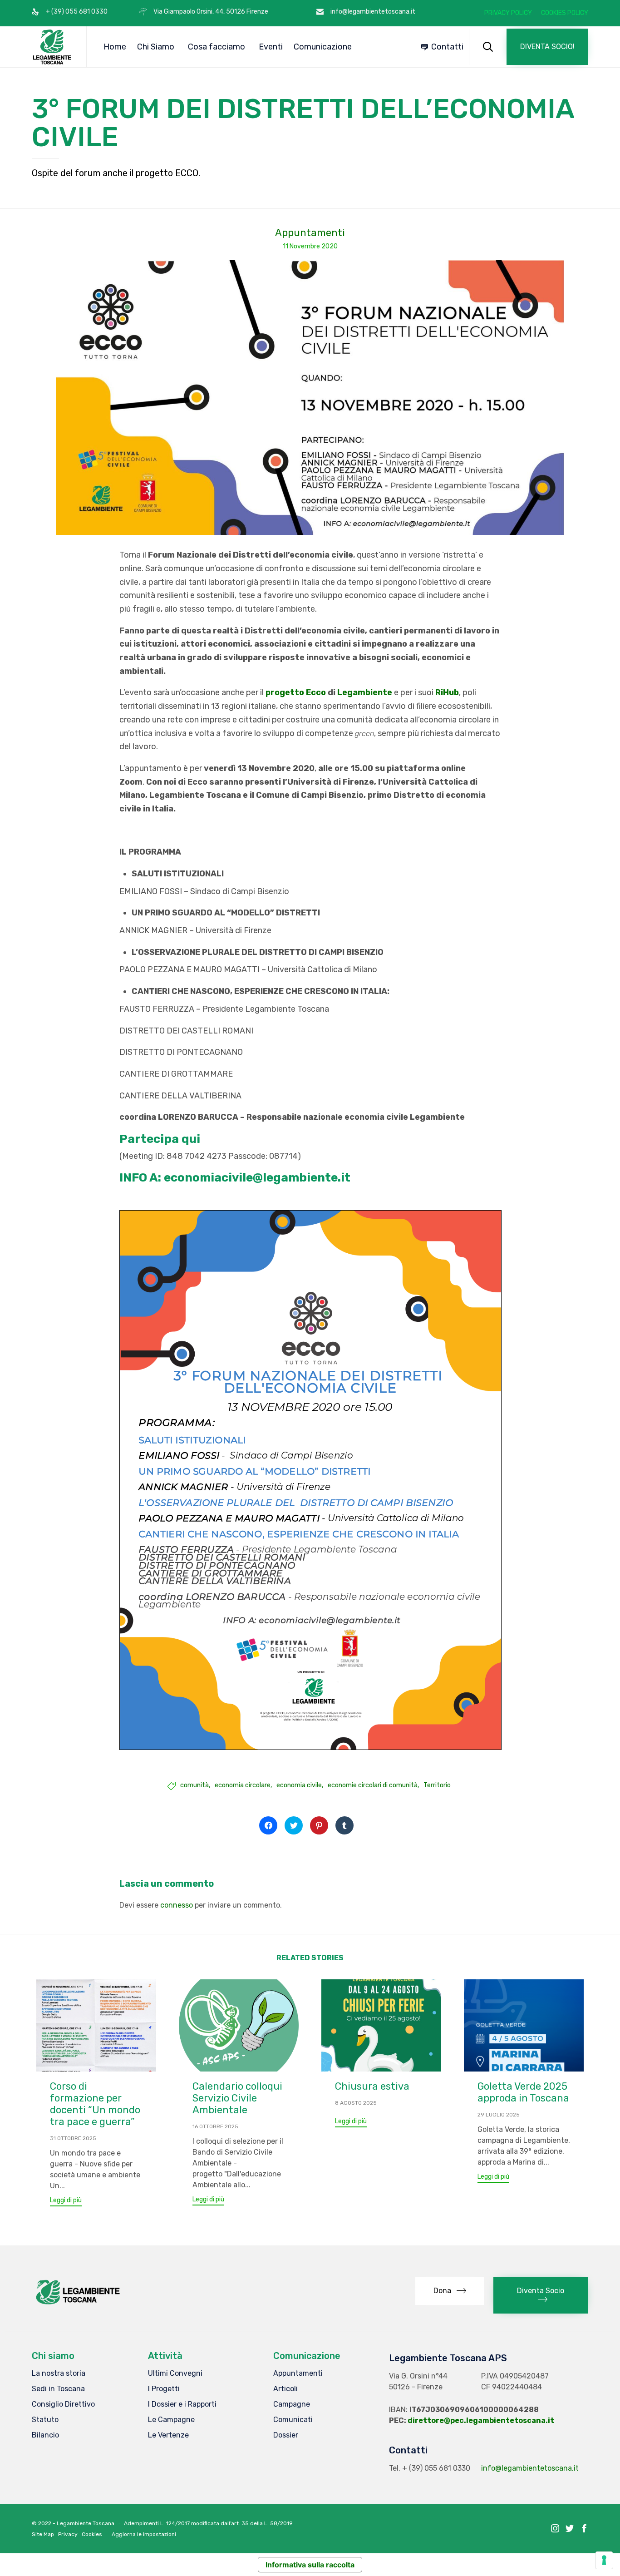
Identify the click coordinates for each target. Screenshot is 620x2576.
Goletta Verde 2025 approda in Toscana (523, 2092)
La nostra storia (59, 2373)
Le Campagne (171, 2420)
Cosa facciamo (217, 47)
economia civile (299, 1785)
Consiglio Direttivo (63, 2404)
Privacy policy (508, 13)
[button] (547, 47)
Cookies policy (565, 13)
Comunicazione (323, 47)
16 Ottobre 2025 (215, 2126)
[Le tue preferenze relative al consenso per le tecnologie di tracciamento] (604, 2560)
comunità (194, 1785)
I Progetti (164, 2389)
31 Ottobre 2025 (73, 2138)
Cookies (92, 2534)
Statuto (45, 2420)
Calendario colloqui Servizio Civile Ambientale (237, 2098)
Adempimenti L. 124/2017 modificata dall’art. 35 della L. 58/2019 (208, 2523)
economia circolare (243, 1785)
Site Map (43, 2534)
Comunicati (293, 2420)
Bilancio (45, 2435)
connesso (177, 1905)
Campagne (292, 2404)
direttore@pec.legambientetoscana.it (481, 2420)
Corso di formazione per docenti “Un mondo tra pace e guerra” (95, 2104)
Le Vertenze (168, 2435)
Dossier (286, 2435)
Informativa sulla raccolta (310, 2565)
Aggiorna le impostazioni (144, 2534)
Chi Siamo (156, 47)
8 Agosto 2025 (356, 2103)
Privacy (68, 2534)
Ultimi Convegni (175, 2373)
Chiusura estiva (372, 2086)
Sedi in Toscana (58, 2389)
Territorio (437, 1785)
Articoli (285, 2389)
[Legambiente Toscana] (52, 47)
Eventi (271, 47)
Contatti (447, 47)
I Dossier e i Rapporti (182, 2404)
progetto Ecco (296, 692)
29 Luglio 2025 (499, 2115)
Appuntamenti (310, 233)
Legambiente (365, 692)
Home (115, 47)
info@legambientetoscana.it (530, 2468)
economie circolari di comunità (373, 1785)
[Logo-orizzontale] (77, 2304)
